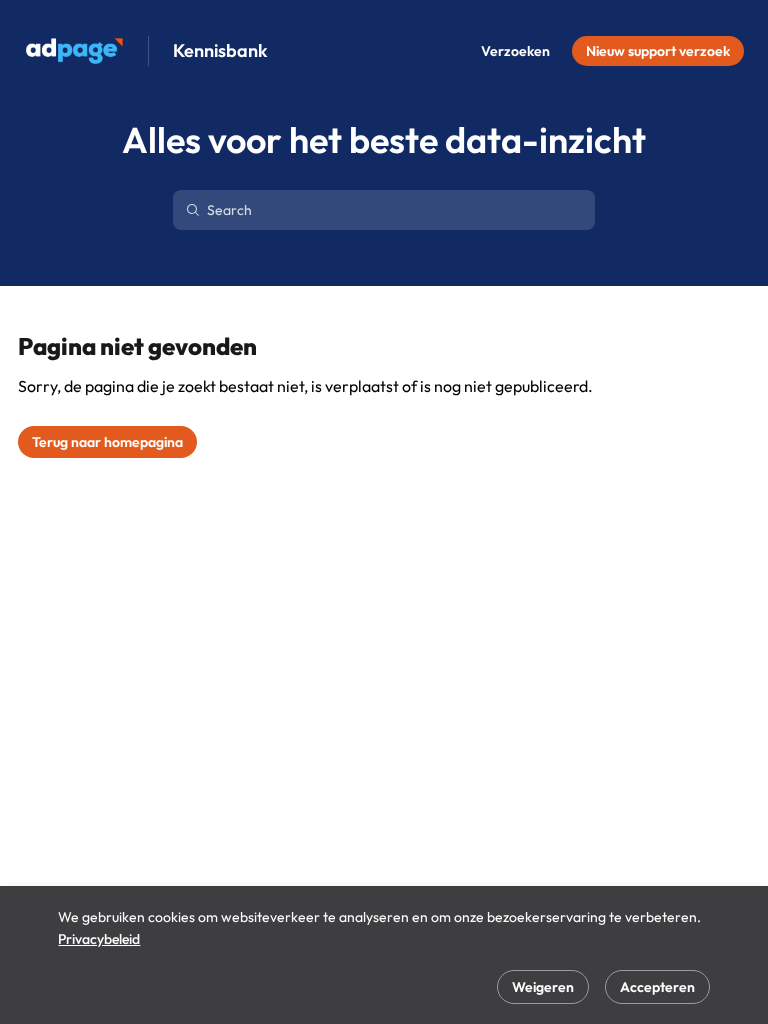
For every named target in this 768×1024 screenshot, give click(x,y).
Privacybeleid (99, 939)
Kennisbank (220, 51)
